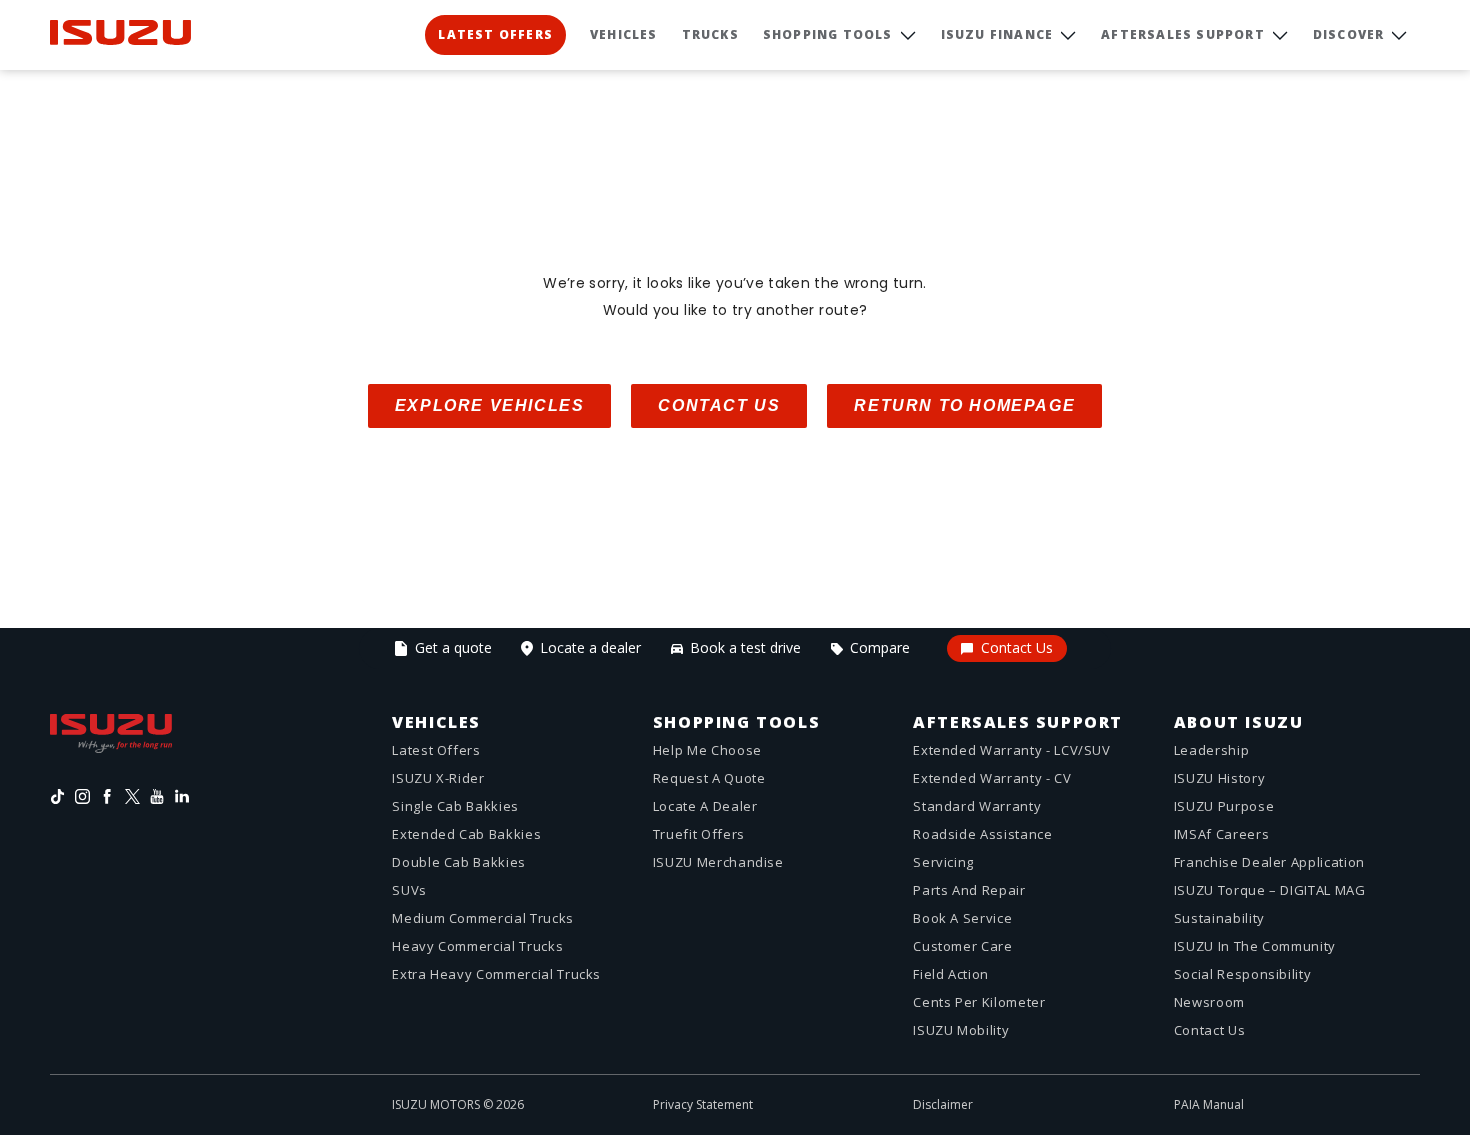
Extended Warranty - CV (992, 778)
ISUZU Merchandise (718, 862)
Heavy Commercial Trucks (477, 946)
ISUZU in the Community (1255, 946)
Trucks (710, 34)
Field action (951, 974)
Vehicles (624, 34)
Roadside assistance (982, 834)
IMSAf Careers (1221, 834)
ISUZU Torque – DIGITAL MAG (1270, 890)
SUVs (409, 890)
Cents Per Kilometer (979, 1002)
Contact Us (1210, 1030)
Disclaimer (943, 1104)
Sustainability (1219, 918)
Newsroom (1209, 1002)
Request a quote (709, 778)
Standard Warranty (977, 806)
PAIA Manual (1209, 1104)
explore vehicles (490, 405)
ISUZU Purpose (1224, 806)
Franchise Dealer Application (1269, 862)
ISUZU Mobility (961, 1030)
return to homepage (964, 405)
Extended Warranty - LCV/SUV (1012, 750)
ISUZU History (1219, 778)
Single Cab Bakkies (455, 806)
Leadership (1212, 750)
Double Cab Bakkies (459, 862)
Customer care (962, 946)
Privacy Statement (703, 1104)
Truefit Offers (699, 834)
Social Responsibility (1243, 974)
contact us (719, 405)
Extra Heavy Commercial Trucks (496, 974)
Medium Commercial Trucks (483, 918)
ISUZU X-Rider (438, 778)
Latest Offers (495, 34)
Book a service (962, 918)
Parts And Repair (969, 890)
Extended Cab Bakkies (466, 834)
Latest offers (436, 750)
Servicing (943, 862)
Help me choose (707, 750)
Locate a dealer (705, 806)
